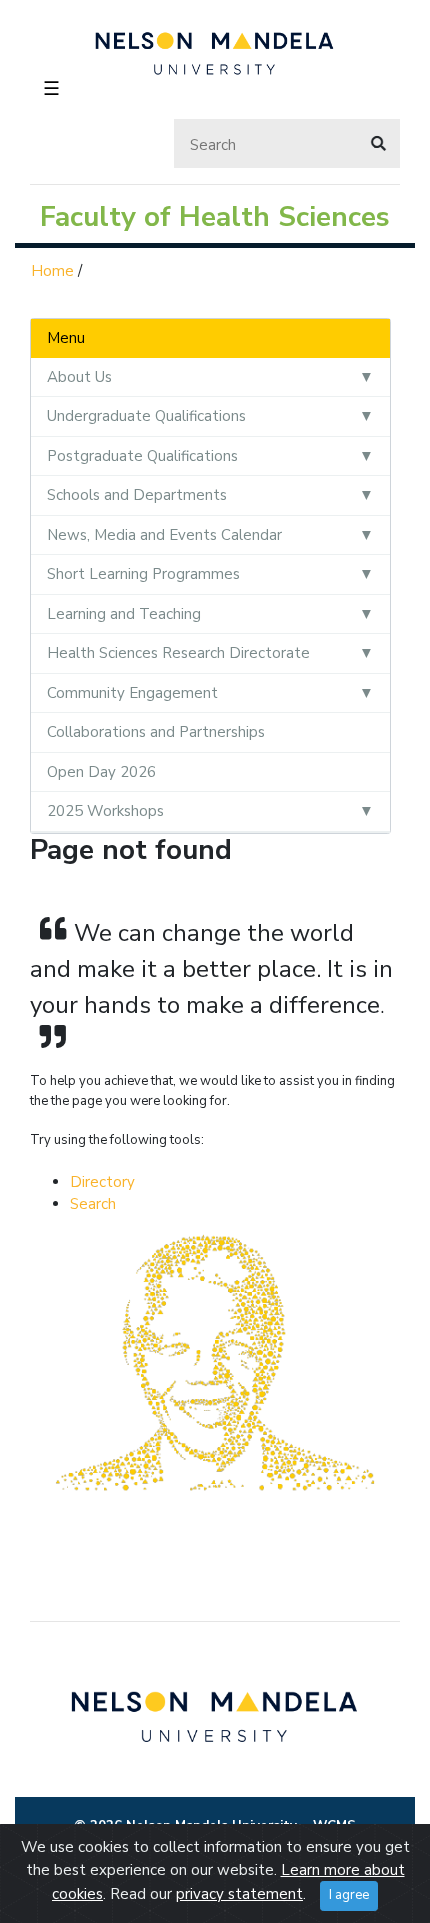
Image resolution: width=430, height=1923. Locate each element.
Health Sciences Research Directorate (178, 653)
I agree (349, 1895)
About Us (79, 377)
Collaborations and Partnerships (156, 732)
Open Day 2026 (101, 772)
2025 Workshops (105, 811)
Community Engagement (132, 693)
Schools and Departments (137, 495)
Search (93, 1204)
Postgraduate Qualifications (142, 456)
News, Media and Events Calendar (164, 535)
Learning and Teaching (124, 614)
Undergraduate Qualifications (146, 416)
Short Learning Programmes (143, 574)
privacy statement (239, 1894)
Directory (102, 1182)
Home (52, 271)
